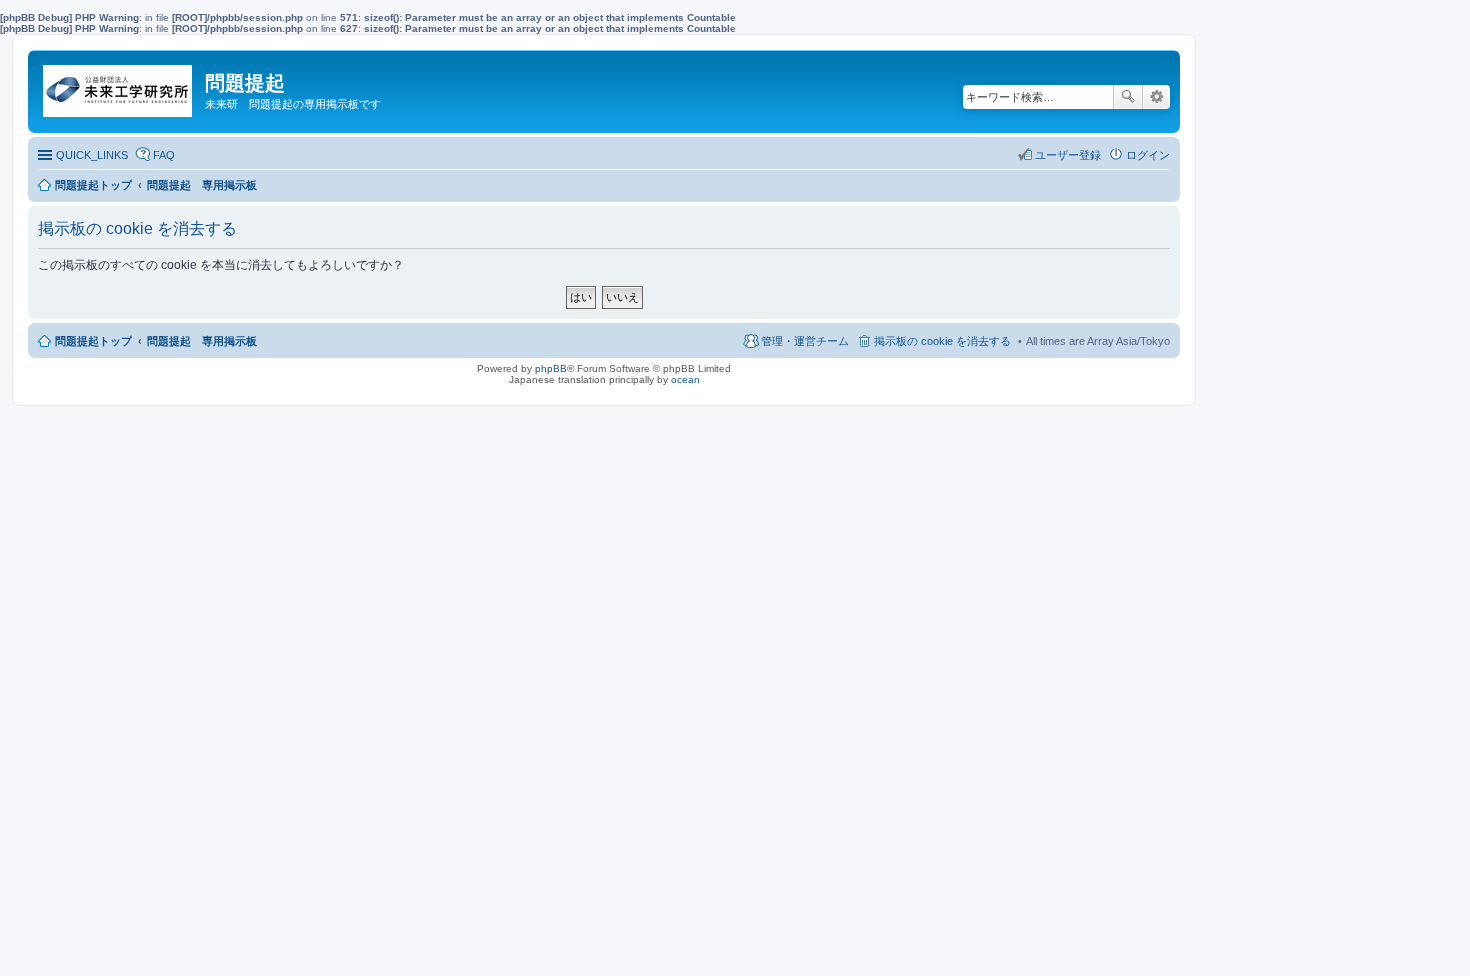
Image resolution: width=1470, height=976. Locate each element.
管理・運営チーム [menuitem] (805, 341)
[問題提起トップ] (119, 86)
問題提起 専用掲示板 (202, 341)
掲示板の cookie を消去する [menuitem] (942, 341)
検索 (1128, 97)
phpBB (551, 368)
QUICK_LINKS (92, 155)
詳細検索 (1156, 97)
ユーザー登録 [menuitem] (1068, 155)
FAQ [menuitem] (164, 155)
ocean (685, 379)
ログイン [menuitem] (1148, 155)
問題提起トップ (93, 341)
